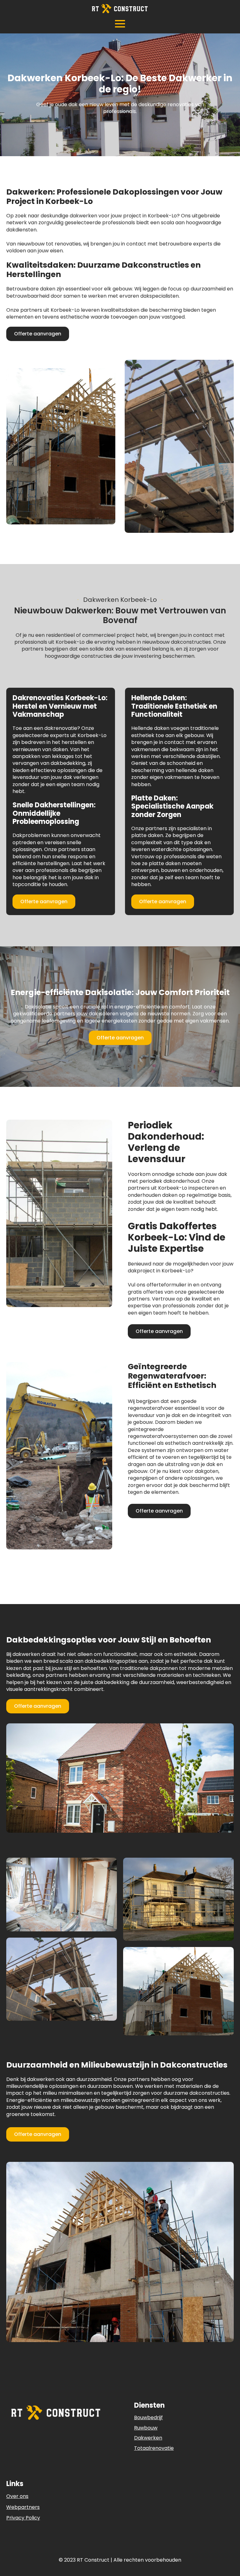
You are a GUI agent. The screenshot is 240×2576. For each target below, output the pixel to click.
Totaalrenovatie (154, 2448)
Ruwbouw (146, 2428)
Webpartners (23, 2507)
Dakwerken (148, 2438)
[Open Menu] (120, 24)
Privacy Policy (23, 2518)
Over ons (17, 2496)
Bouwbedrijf (148, 2417)
